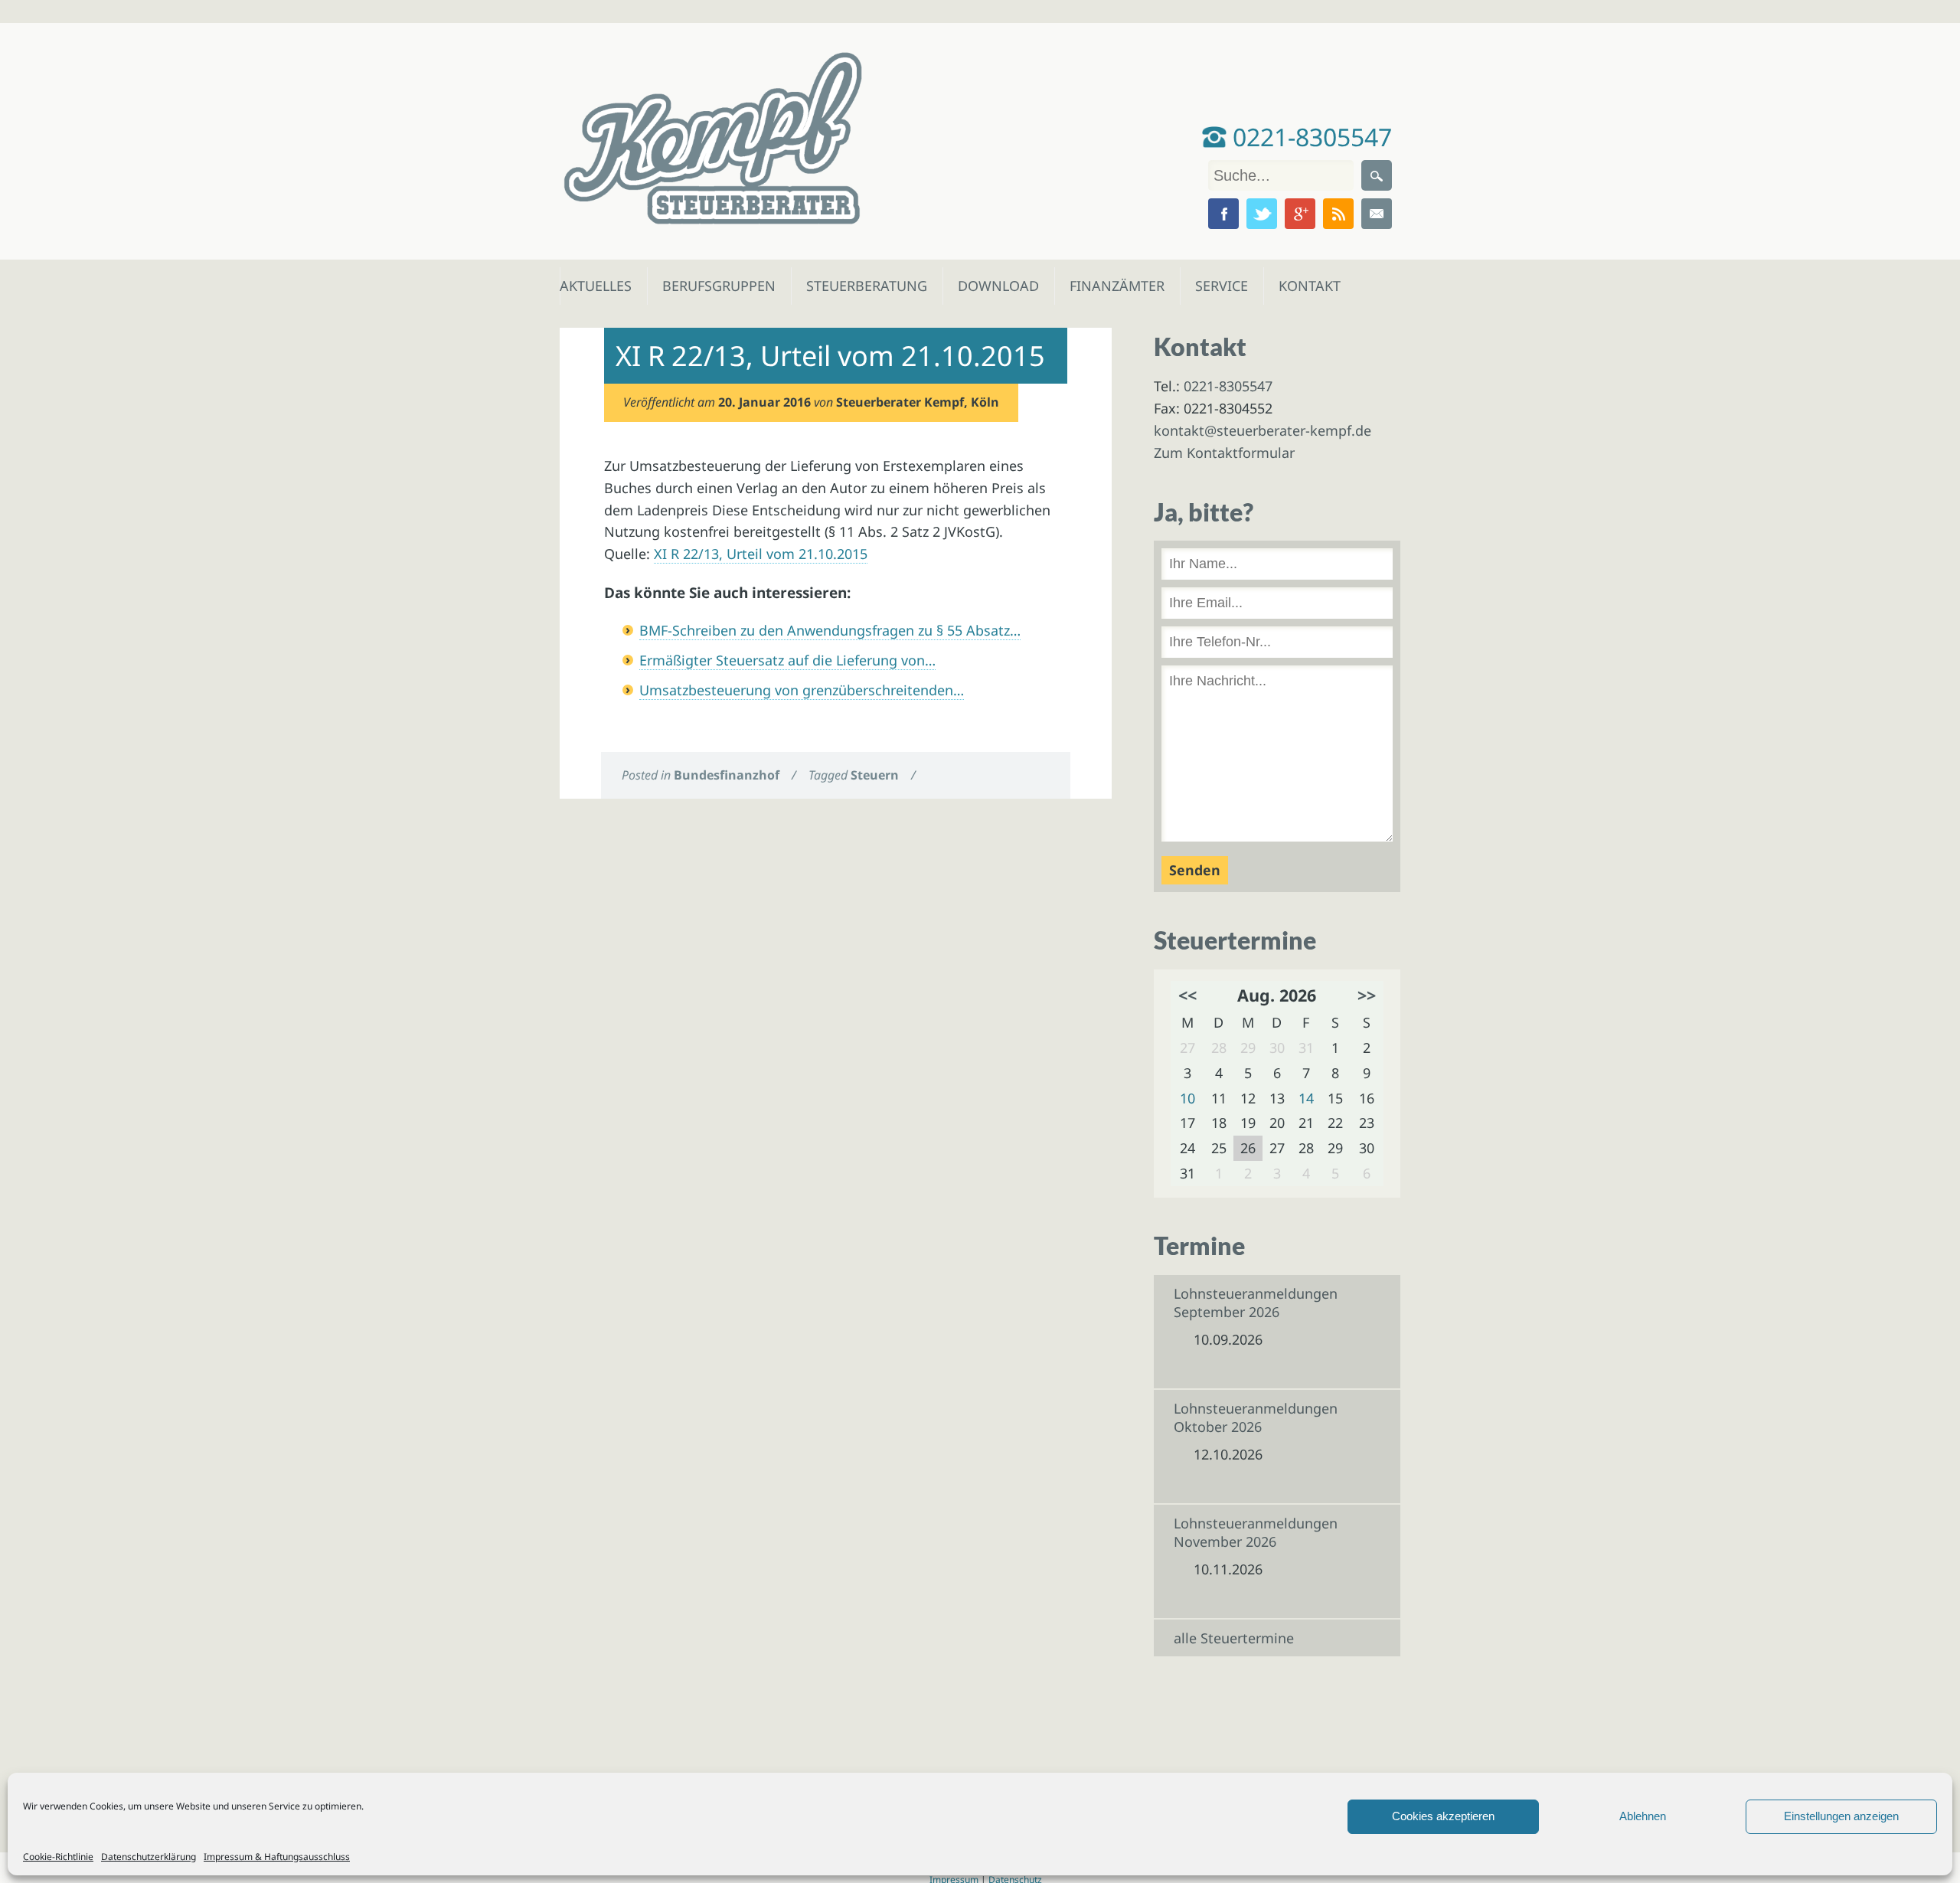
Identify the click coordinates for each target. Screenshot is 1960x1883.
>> (1367, 995)
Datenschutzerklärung (149, 1857)
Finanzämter (1112, 286)
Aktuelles (595, 286)
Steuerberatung (859, 286)
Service (1221, 286)
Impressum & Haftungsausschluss (277, 1857)
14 (1306, 1098)
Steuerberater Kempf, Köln (918, 402)
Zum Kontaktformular (1224, 453)
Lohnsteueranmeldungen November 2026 (1256, 1532)
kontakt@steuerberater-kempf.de (1263, 430)
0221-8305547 (1309, 137)
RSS (1338, 214)
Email (1377, 214)
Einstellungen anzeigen (1841, 1816)
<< (1187, 995)
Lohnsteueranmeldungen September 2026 (1256, 1303)
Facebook (1223, 214)
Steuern (875, 775)
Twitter (1262, 214)
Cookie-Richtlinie (58, 1857)
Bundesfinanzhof (727, 775)
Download (995, 286)
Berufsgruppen (712, 286)
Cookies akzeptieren (1443, 1816)
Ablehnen (1643, 1816)
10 (1187, 1098)
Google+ (1300, 214)
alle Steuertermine (1234, 1638)
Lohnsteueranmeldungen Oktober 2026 (1256, 1417)
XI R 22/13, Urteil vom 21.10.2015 (761, 554)
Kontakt (1308, 286)
